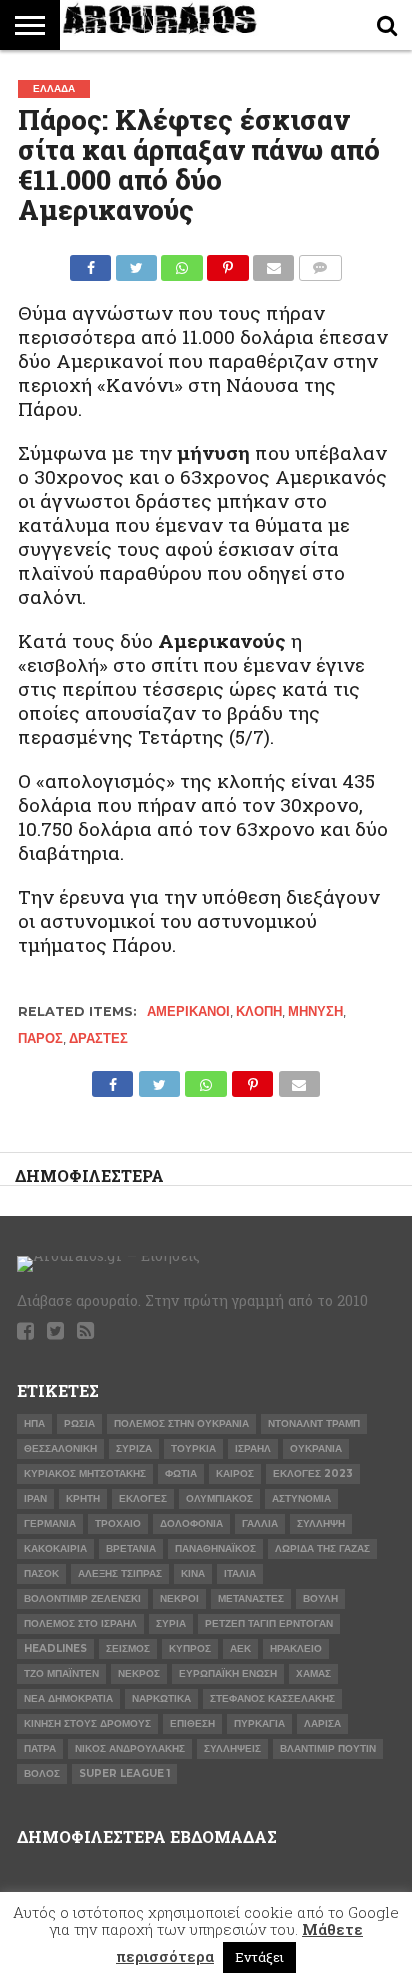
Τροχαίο (118, 1523)
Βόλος (42, 1773)
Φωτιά (181, 1473)
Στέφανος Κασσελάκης (272, 1698)
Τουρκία (193, 1448)
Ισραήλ (253, 1448)
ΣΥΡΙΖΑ (134, 1448)
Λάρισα (322, 1723)
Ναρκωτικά (161, 1698)
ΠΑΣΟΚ (41, 1573)
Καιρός (235, 1473)
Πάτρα (40, 1748)
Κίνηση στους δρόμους (87, 1723)
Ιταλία (240, 1573)
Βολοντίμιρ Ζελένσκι (82, 1598)
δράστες (98, 1038)
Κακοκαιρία (55, 1548)
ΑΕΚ (240, 1648)
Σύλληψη (321, 1523)
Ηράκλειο (296, 1648)
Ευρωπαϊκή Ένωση (228, 1673)
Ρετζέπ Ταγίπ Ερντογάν (269, 1623)
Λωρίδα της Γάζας (322, 1548)
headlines (55, 1648)
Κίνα (193, 1573)
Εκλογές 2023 (313, 1473)
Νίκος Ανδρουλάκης (130, 1748)
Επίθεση (192, 1723)
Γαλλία (260, 1523)
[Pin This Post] (228, 262)
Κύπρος (190, 1648)
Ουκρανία (316, 1448)
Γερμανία (50, 1523)
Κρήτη (83, 1498)
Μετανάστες (251, 1598)
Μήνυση (315, 1011)
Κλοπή (259, 1011)
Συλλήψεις (232, 1748)
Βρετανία (131, 1548)
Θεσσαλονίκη (60, 1448)
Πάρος (40, 1038)
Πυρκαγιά (259, 1723)
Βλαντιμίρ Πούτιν (328, 1748)
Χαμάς (313, 1673)
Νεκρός (139, 1673)
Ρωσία (79, 1423)
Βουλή (320, 1598)
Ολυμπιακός (219, 1498)
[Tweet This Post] (136, 262)
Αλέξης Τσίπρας (120, 1573)
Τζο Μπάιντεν (61, 1673)
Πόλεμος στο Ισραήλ (80, 1623)
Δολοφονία (191, 1523)
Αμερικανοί (188, 1011)
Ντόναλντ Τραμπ (314, 1423)
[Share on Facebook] (90, 262)
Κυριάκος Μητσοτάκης (85, 1473)
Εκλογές (143, 1498)
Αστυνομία (301, 1498)
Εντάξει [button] (259, 1957)
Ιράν (35, 1498)
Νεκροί (179, 1598)
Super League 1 (124, 1773)
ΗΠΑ (34, 1423)
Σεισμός (128, 1648)
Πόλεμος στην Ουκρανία (181, 1423)
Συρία (171, 1623)
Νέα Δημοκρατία (68, 1698)
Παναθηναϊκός (215, 1548)
